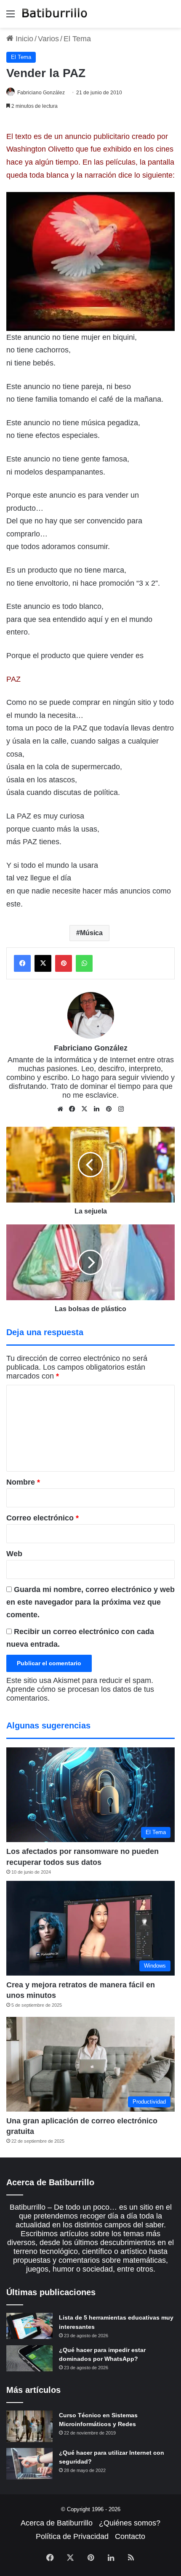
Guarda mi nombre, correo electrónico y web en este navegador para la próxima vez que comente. (90, 1602)
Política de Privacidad (72, 2536)
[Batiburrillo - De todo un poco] (55, 14)
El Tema (77, 39)
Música (91, 933)
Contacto (130, 2536)
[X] (85, 1109)
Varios (48, 39)
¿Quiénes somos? (130, 2523)
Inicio (23, 39)
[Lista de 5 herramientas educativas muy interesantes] (29, 2326)
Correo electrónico (43, 1518)
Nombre (23, 1482)
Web (14, 1554)
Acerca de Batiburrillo (57, 2523)
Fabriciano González (41, 93)
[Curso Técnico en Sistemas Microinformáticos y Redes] (29, 2426)
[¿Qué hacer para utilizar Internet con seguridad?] (29, 2464)
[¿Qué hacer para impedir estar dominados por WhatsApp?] (29, 2358)
